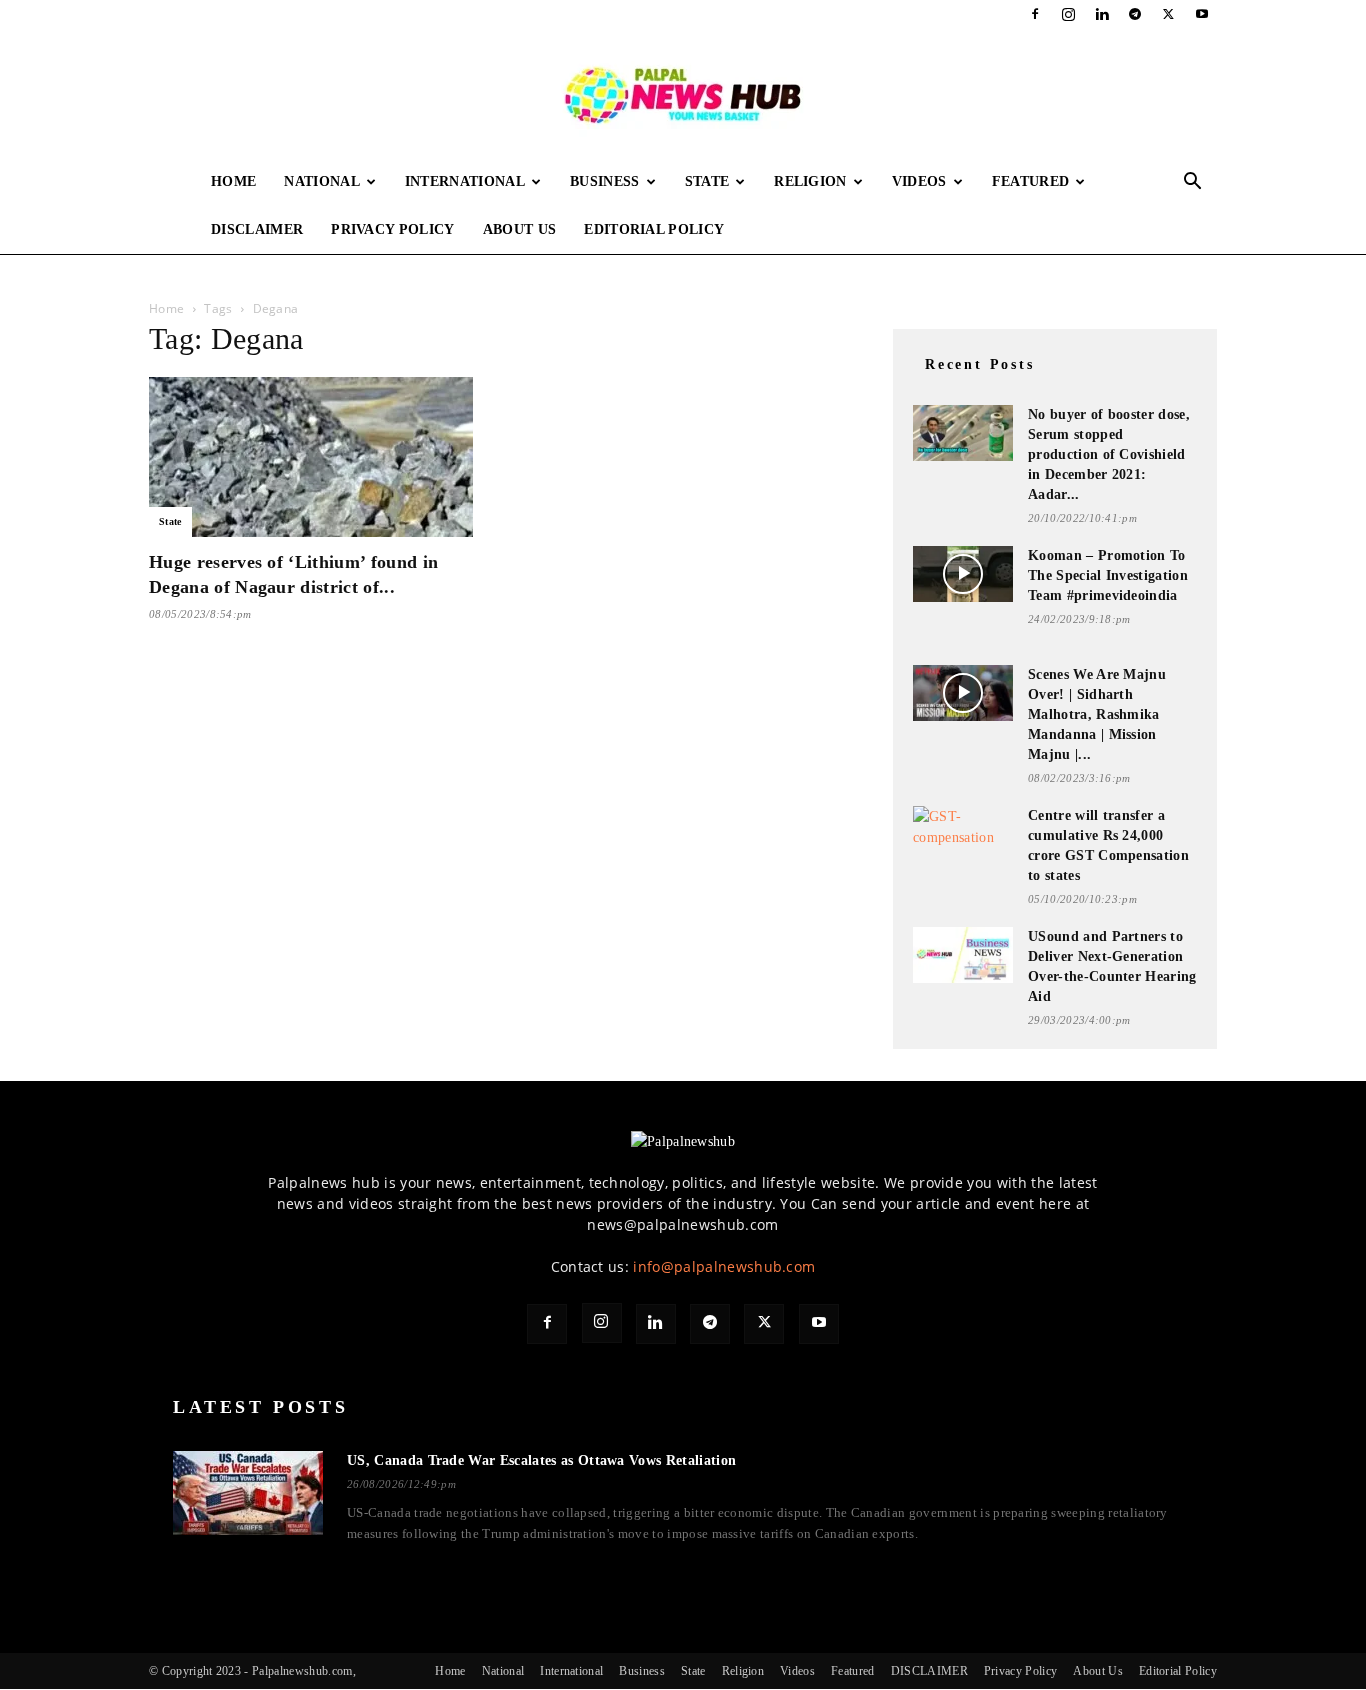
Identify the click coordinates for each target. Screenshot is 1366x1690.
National (322, 181)
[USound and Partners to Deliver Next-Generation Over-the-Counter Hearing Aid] (963, 955)
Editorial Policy (654, 229)
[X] (1169, 14)
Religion (810, 181)
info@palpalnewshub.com (724, 1266)
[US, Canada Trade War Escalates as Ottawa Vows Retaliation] (248, 1493)
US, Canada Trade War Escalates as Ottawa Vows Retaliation (541, 1460)
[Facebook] (1035, 14)
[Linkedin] (1102, 14)
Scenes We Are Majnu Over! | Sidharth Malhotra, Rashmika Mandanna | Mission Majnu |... (1097, 714)
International (465, 181)
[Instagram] (1069, 14)
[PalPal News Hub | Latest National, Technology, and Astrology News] (683, 94)
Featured (1031, 181)
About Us (520, 229)
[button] (1193, 183)
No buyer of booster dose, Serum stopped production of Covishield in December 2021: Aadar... (1109, 454)
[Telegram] (1135, 14)
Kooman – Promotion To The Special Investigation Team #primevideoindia (1108, 575)
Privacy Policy (392, 229)
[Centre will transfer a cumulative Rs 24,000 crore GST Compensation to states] (963, 832)
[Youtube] (1202, 14)
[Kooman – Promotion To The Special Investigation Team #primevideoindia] (963, 574)
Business (605, 181)
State (707, 181)
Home (233, 181)
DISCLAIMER (257, 229)
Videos (919, 181)
